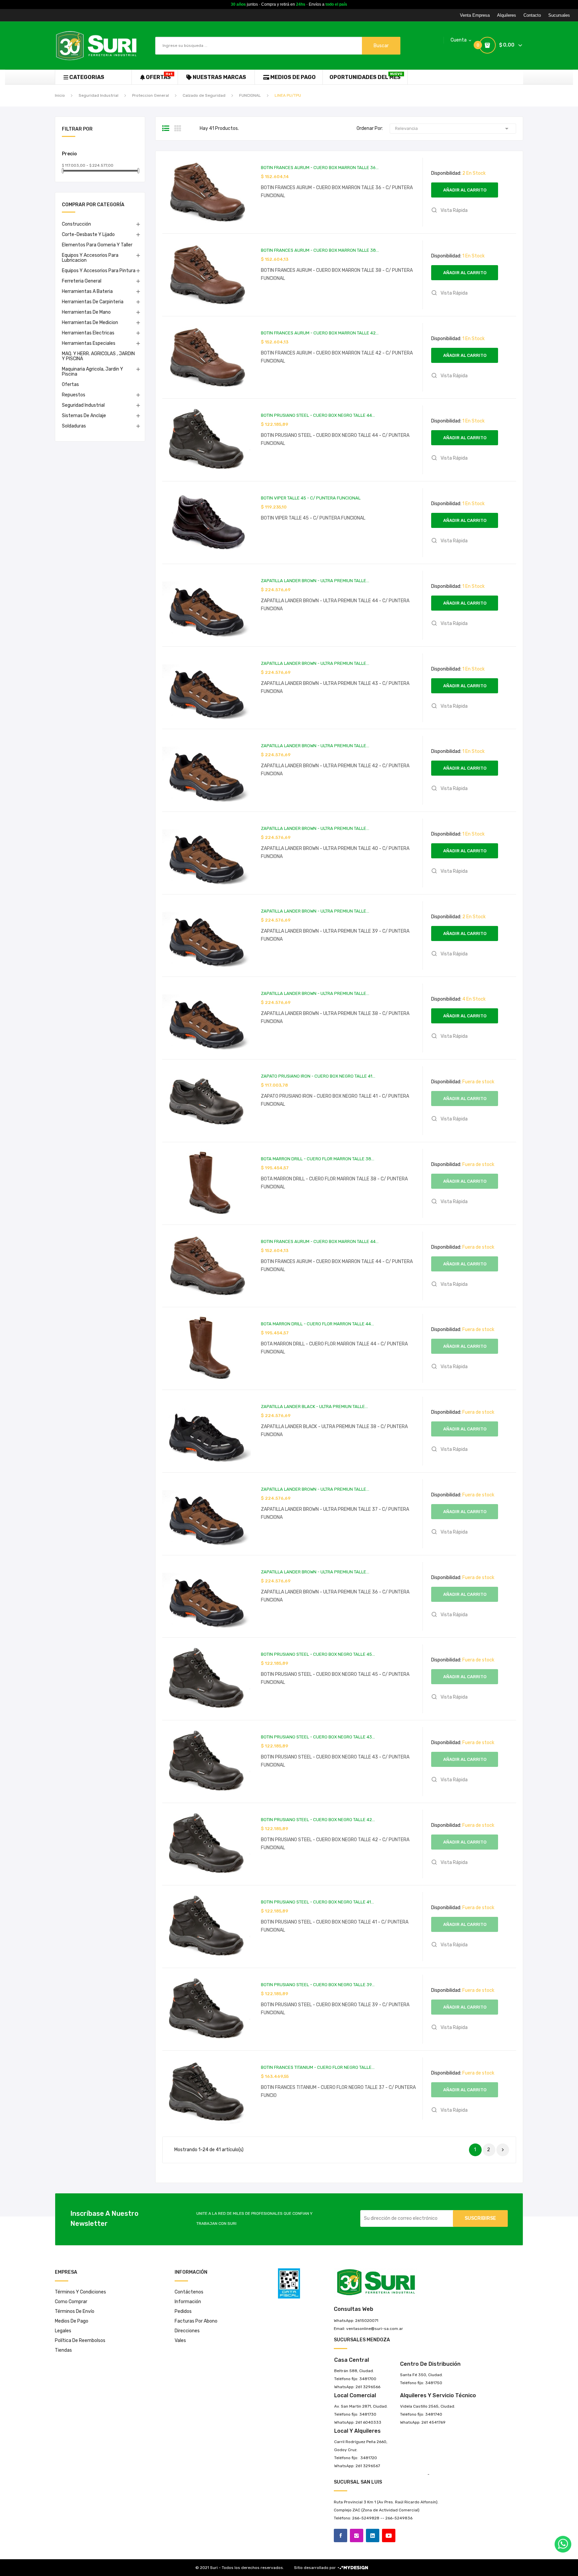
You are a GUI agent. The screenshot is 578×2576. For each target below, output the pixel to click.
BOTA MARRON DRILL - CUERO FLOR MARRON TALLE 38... (318, 1159)
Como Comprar (71, 2302)
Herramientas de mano (86, 312)
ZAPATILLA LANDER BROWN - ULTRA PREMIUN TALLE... (315, 581)
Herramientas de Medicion (90, 323)
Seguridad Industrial (83, 405)
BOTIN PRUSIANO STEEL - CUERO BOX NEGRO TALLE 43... (318, 1737)
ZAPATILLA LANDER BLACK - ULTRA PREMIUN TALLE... (314, 1407)
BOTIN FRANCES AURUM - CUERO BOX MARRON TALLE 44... (320, 1241)
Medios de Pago (72, 2321)
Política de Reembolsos (80, 2340)
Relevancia (453, 129)
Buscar (381, 46)
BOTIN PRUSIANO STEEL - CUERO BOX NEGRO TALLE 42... (318, 1820)
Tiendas (63, 2350)
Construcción (76, 224)
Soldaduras (74, 426)
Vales (180, 2340)
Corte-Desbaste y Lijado (88, 235)
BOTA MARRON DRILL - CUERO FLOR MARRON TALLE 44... (317, 1324)
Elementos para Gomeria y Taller (97, 245)
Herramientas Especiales (89, 343)
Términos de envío (75, 2311)
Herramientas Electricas (88, 333)
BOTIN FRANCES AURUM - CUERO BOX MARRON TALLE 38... (320, 250)
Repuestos (74, 395)
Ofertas (70, 384)
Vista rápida (454, 210)
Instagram (357, 2535)
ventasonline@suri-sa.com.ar (375, 2329)
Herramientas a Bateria (87, 291)
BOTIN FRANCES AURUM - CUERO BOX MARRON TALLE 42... (320, 333)
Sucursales (559, 15)
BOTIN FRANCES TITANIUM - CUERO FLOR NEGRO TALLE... (318, 2067)
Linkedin (373, 2535)
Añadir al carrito (465, 190)
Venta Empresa (475, 15)
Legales (63, 2331)
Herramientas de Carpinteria (93, 302)
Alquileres (507, 15)
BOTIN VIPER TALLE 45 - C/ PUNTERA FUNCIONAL (311, 498)
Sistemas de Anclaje (84, 416)
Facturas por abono (196, 2321)
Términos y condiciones (80, 2292)
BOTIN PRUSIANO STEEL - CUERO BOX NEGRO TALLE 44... (318, 415)
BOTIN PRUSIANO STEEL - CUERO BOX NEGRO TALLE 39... (318, 1985)
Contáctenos (189, 2292)
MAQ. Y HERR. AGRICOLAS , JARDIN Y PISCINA (98, 356)
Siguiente (503, 2150)
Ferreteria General (82, 281)
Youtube (389, 2535)
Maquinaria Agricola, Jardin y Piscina (92, 372)
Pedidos (183, 2311)
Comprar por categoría (93, 205)
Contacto (532, 15)
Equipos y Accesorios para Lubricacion (90, 258)
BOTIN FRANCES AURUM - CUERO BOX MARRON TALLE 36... (320, 168)
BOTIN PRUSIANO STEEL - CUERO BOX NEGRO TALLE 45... (318, 1654)
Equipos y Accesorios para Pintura (99, 271)
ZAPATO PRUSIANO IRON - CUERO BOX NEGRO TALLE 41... (318, 1076)
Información (188, 2302)
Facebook (341, 2535)
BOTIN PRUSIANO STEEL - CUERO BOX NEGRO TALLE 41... (317, 1902)
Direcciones (187, 2331)
